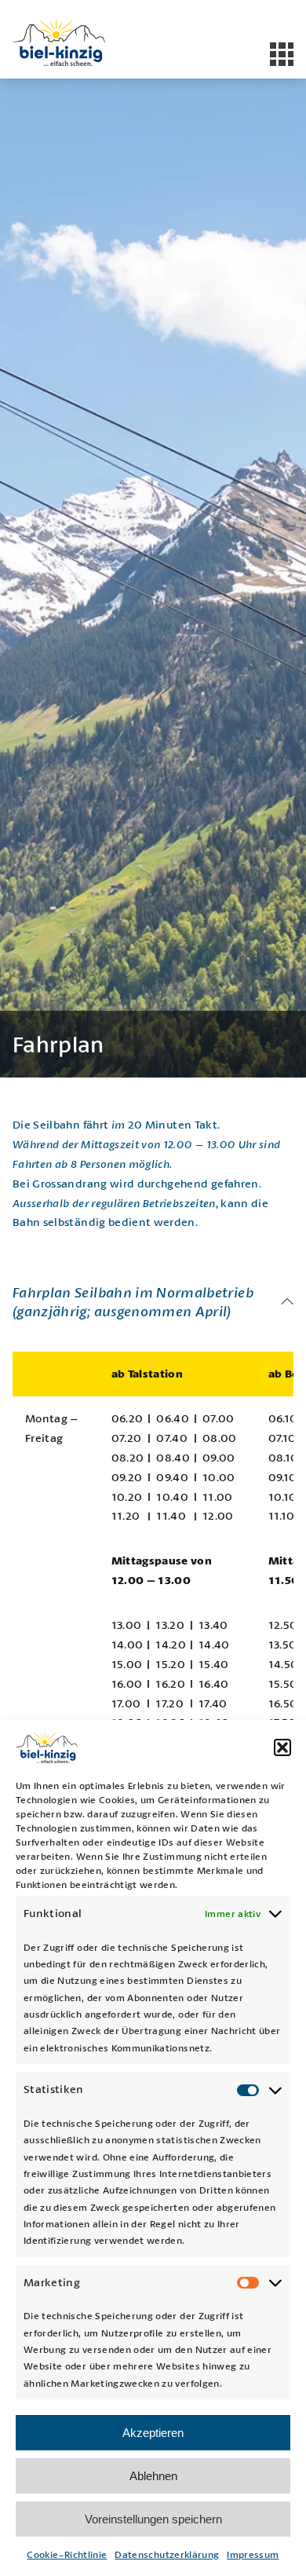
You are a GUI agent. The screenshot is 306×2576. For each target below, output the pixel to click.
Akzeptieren (153, 2433)
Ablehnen (153, 2476)
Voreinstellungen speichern (153, 2519)
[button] (282, 1747)
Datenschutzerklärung (167, 2554)
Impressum (253, 2554)
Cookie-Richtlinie (67, 2554)
